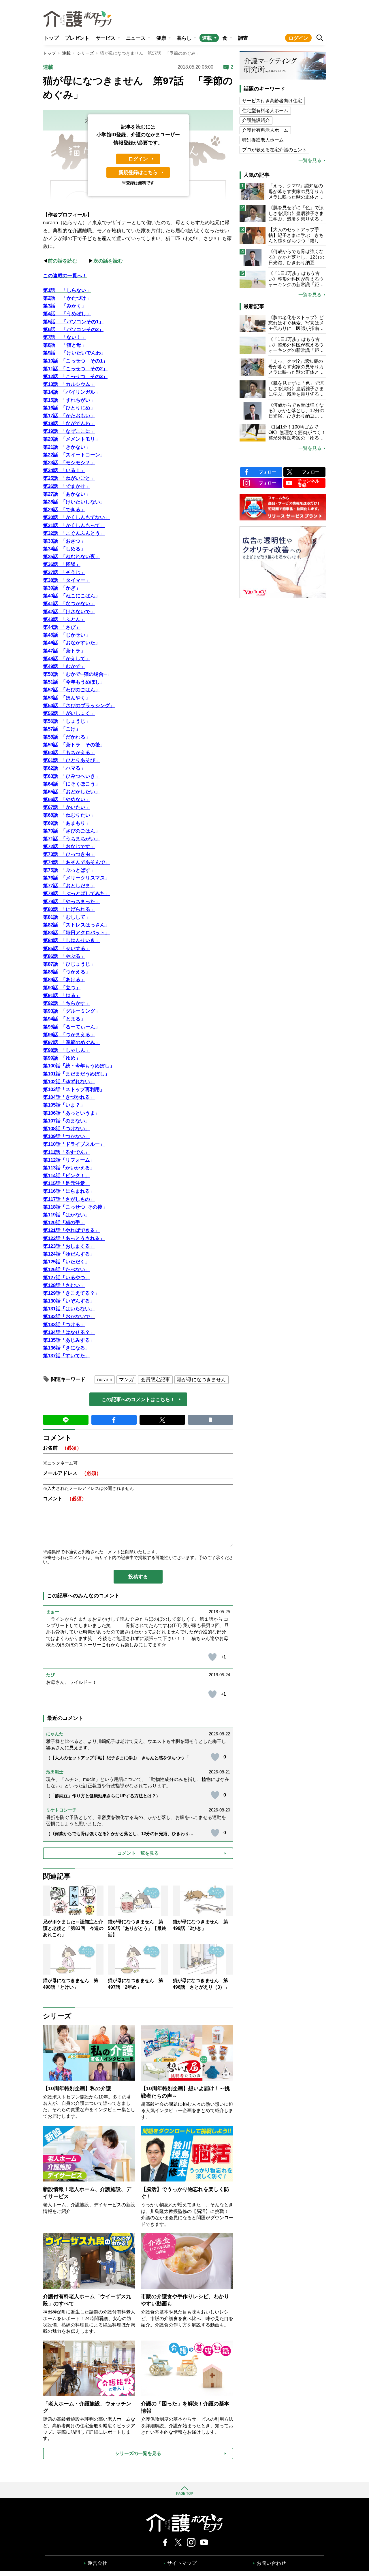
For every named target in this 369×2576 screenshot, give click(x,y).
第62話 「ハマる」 (64, 768)
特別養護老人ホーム (263, 140)
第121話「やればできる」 (71, 1230)
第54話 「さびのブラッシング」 (79, 706)
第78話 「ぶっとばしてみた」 (76, 893)
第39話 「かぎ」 (62, 588)
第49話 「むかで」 (64, 666)
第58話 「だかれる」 (67, 737)
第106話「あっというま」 (71, 1113)
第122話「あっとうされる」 (74, 1238)
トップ (51, 38)
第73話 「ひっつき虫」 (69, 854)
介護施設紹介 (256, 120)
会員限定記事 (155, 1380)
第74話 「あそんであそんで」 (76, 862)
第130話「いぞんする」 (69, 1301)
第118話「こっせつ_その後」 (75, 1207)
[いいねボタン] (212, 1657)
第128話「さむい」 (64, 1285)
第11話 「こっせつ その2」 (75, 369)
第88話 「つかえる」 (67, 972)
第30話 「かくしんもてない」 (76, 517)
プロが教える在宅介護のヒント (274, 150)
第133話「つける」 (64, 1325)
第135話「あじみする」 (69, 1340)
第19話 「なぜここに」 (69, 431)
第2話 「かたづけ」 (67, 298)
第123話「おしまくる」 (69, 1246)
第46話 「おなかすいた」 (71, 643)
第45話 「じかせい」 (67, 635)
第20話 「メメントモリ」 (71, 439)
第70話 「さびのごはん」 (71, 831)
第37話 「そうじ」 (64, 572)
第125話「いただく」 (66, 1262)
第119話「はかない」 (66, 1215)
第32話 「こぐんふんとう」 (74, 533)
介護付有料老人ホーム (265, 130)
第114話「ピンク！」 (66, 1176)
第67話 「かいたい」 (67, 807)
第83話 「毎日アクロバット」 (76, 933)
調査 (243, 38)
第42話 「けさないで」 (69, 612)
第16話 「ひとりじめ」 (69, 408)
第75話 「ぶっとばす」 (69, 870)
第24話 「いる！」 (64, 470)
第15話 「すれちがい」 (69, 400)
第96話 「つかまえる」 (69, 1035)
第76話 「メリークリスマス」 (76, 878)
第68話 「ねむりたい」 (69, 815)
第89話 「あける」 (64, 980)
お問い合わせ (271, 2563)
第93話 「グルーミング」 (71, 1011)
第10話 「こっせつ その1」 (75, 361)
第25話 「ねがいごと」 (69, 478)
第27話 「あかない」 (67, 494)
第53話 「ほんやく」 (67, 698)
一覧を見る (310, 161)
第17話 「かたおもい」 (69, 416)
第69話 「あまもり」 (67, 823)
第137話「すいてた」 (66, 1356)
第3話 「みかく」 (65, 306)
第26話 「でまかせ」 (67, 486)
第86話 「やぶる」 (64, 956)
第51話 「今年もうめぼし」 (74, 682)
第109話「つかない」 (66, 1136)
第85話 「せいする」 (67, 949)
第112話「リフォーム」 (69, 1160)
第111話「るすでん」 (66, 1152)
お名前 (62, 1448)
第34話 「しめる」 (64, 549)
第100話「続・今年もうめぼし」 (79, 1066)
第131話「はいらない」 (69, 1309)
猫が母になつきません (202, 1380)
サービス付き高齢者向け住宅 (272, 101)
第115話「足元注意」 (66, 1183)
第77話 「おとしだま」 (69, 886)
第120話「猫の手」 (64, 1223)
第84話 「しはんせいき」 (71, 940)
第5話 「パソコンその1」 (73, 322)
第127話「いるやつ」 (66, 1278)
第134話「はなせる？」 (69, 1332)
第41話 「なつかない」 (69, 604)
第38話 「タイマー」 (67, 580)
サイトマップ (182, 2563)
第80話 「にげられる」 (69, 909)
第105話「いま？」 (64, 1105)
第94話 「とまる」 (64, 1019)
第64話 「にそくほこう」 (71, 784)
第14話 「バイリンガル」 (71, 392)
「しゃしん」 (76, 1050)
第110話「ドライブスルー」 (74, 1144)
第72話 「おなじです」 (69, 847)
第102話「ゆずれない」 (69, 1082)
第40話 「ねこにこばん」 (71, 596)
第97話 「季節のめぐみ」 (71, 1042)
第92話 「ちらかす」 (67, 1003)
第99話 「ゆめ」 (62, 1058)
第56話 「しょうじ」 (67, 721)
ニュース (136, 38)
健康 (161, 38)
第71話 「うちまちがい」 (71, 839)
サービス (106, 38)
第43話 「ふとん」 (64, 619)
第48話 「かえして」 (67, 659)
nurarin (105, 1380)
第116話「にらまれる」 (69, 1191)
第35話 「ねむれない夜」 (71, 557)
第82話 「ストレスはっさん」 (76, 925)
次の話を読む (108, 261)
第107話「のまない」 (66, 1121)
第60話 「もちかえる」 (69, 753)
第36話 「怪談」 (62, 564)
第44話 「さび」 (62, 627)
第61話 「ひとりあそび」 (71, 760)
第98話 (50, 1050)
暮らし (184, 38)
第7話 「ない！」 (65, 337)
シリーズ (85, 53)
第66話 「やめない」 (67, 800)
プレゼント (77, 38)
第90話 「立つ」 (62, 988)
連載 (207, 38)
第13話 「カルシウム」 (69, 384)
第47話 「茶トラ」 (64, 651)
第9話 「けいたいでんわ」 (74, 353)
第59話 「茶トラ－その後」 (74, 745)
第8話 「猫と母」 (65, 345)
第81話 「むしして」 (67, 917)
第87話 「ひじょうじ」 (69, 964)
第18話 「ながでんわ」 (69, 423)
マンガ (126, 1380)
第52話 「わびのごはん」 (71, 690)
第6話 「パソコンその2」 (73, 330)
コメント (65, 1499)
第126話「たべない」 (66, 1270)
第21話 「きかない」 (67, 447)
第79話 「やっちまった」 (71, 902)
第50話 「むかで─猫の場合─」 (77, 674)
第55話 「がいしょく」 (69, 713)
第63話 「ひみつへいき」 (71, 776)
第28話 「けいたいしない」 (74, 502)
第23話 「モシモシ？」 (69, 463)
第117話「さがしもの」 (69, 1199)
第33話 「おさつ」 (64, 541)
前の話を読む (63, 261)
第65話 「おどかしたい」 (71, 792)
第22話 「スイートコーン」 (74, 455)
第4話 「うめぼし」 (67, 314)
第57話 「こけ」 (62, 729)
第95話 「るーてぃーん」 (71, 1027)
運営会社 (97, 2563)
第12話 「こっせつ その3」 (75, 377)
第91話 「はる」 (62, 996)
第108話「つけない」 (66, 1129)
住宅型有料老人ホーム (265, 111)
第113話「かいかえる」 (69, 1168)
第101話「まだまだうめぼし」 (76, 1074)
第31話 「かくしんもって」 (74, 525)
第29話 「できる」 (64, 510)
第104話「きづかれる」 (69, 1097)
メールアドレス (72, 1473)
